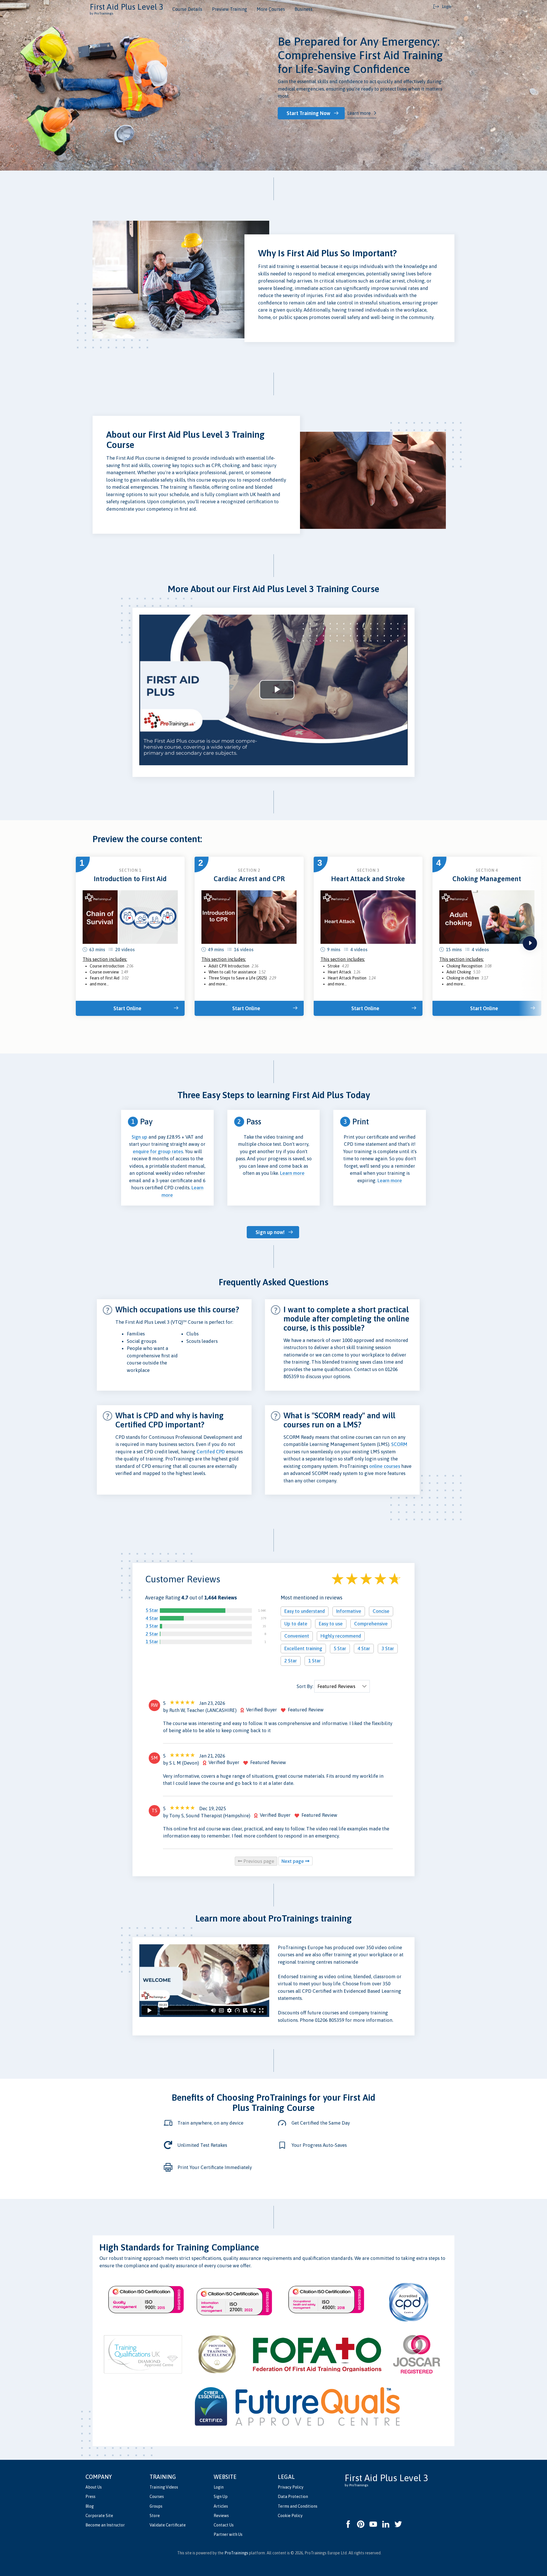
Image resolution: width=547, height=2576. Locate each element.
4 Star (152, 1618)
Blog (90, 2506)
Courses (157, 2497)
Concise (381, 1611)
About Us (94, 2487)
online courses (385, 1466)
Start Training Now (308, 113)
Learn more (359, 113)
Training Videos (164, 2487)
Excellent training (303, 1648)
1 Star (152, 1642)
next (530, 943)
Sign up (139, 1137)
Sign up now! (270, 1232)
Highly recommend (341, 1636)
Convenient (297, 1636)
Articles (221, 2506)
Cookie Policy (290, 2516)
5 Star (152, 1610)
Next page (293, 1861)
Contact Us (224, 2525)
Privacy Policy (291, 2487)
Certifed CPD (211, 1452)
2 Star (152, 1634)
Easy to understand (305, 1611)
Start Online (127, 1008)
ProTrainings (236, 2553)
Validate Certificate (168, 2525)
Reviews (221, 2516)
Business (304, 9)
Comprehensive (371, 1624)
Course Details (187, 9)
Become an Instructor (105, 2525)
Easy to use (331, 1624)
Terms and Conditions (298, 2506)
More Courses (271, 9)
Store (155, 2516)
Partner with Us (228, 2534)
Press (90, 2497)
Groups (156, 2506)
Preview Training (229, 9)
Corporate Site (99, 2516)
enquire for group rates (158, 1151)
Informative (349, 1611)
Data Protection (293, 2497)
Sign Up (221, 2497)
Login (219, 2487)
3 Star (152, 1626)
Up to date (296, 1624)
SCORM (399, 1444)
